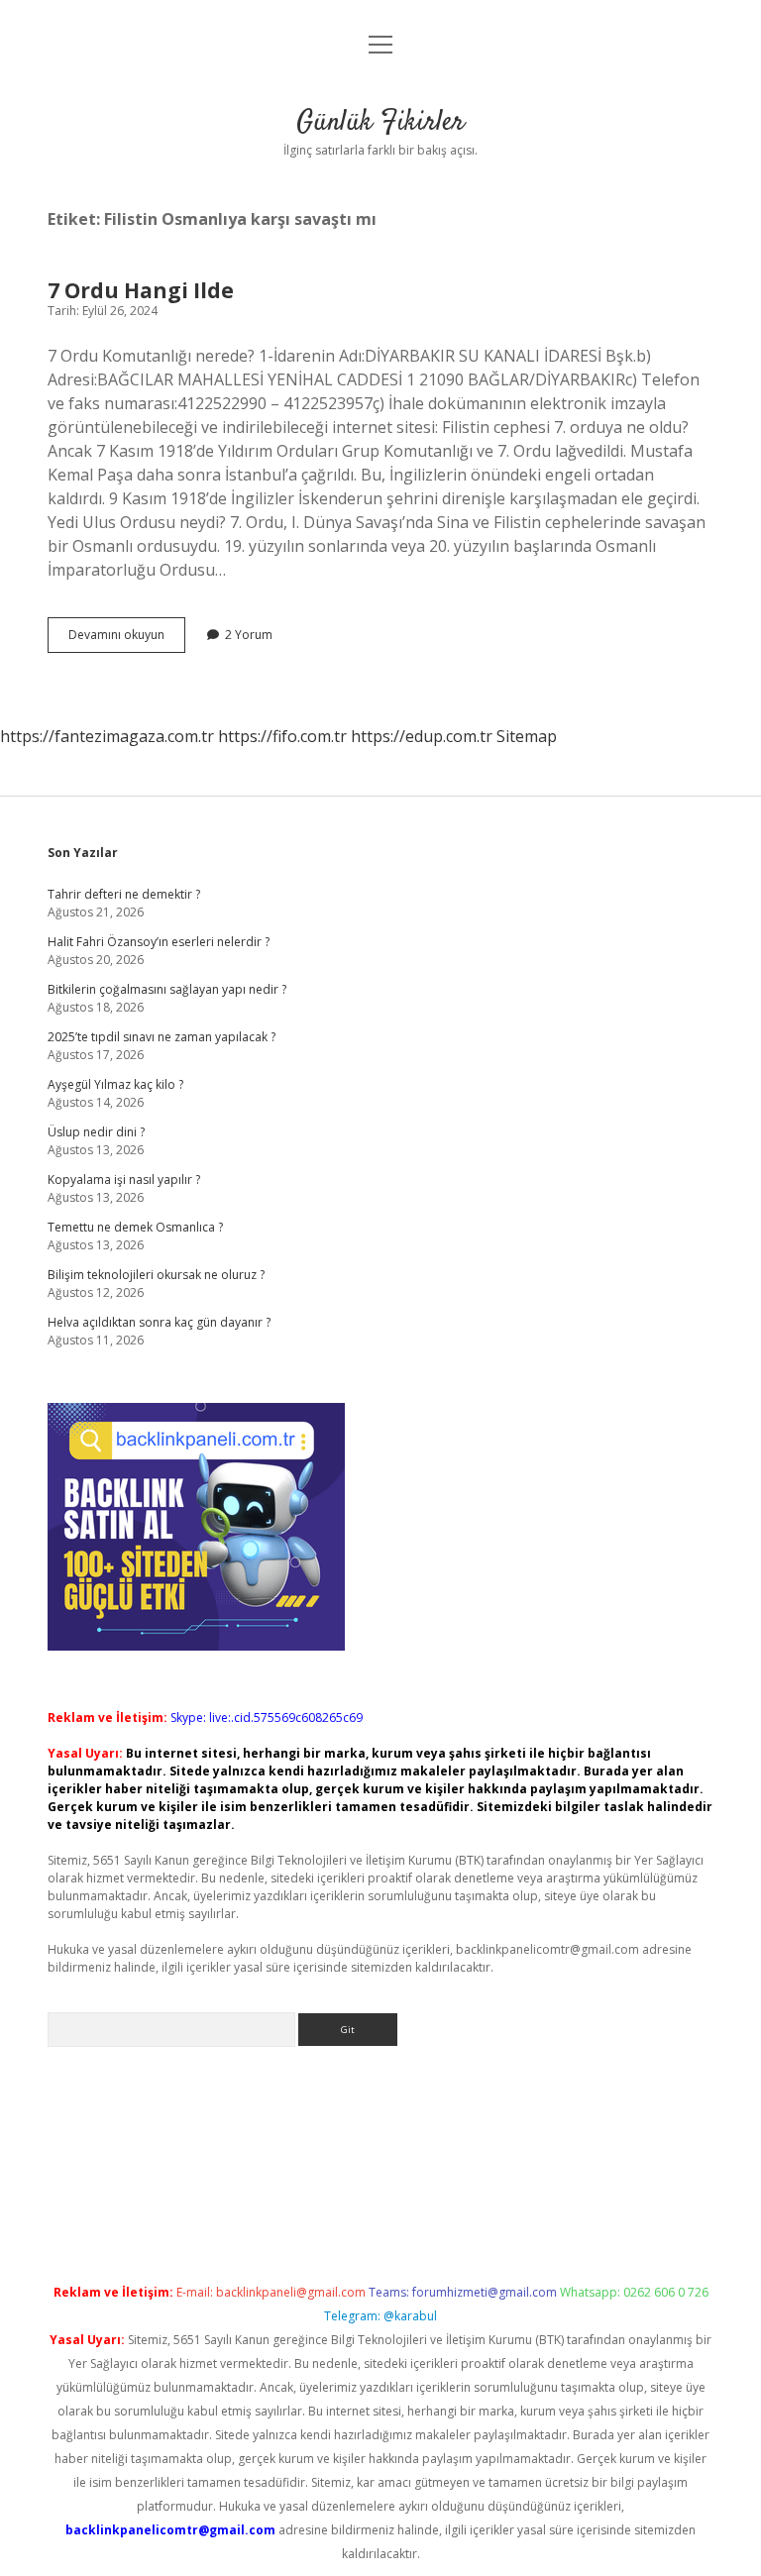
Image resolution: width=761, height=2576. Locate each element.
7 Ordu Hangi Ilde (141, 290)
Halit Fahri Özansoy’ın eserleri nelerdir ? (159, 942)
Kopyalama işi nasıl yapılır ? (124, 1180)
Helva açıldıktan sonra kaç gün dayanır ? (159, 1322)
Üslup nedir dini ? (96, 1132)
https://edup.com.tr (422, 736)
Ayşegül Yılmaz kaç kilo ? (115, 1084)
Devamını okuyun (127, 639)
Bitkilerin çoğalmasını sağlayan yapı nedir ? (167, 989)
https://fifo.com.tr (282, 736)
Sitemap (527, 736)
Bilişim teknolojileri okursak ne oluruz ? (156, 1275)
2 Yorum (249, 635)
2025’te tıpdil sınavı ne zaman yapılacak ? (162, 1037)
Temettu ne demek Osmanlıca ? (135, 1227)
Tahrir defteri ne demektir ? (124, 894)
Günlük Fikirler (380, 123)
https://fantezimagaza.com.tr (107, 736)
